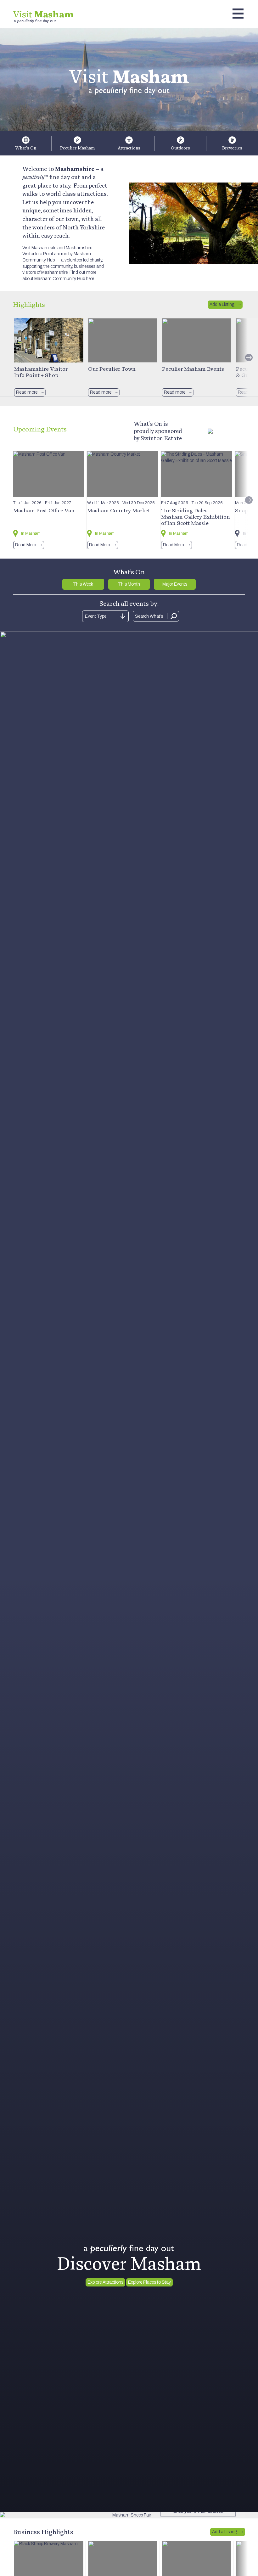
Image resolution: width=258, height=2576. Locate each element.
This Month (129, 584)
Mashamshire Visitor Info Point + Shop (41, 372)
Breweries (232, 148)
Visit (43, 14)
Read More (25, 545)
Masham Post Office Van (44, 510)
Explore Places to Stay (149, 2282)
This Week (83, 584)
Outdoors (180, 148)
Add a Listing (222, 304)
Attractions (129, 148)
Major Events (175, 584)
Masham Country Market (119, 510)
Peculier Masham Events (193, 369)
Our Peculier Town (112, 369)
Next (249, 357)
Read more (27, 392)
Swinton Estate (161, 438)
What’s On (26, 148)
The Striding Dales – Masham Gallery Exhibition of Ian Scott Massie (196, 517)
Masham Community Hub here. (65, 279)
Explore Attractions (105, 2282)
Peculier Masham (77, 148)
